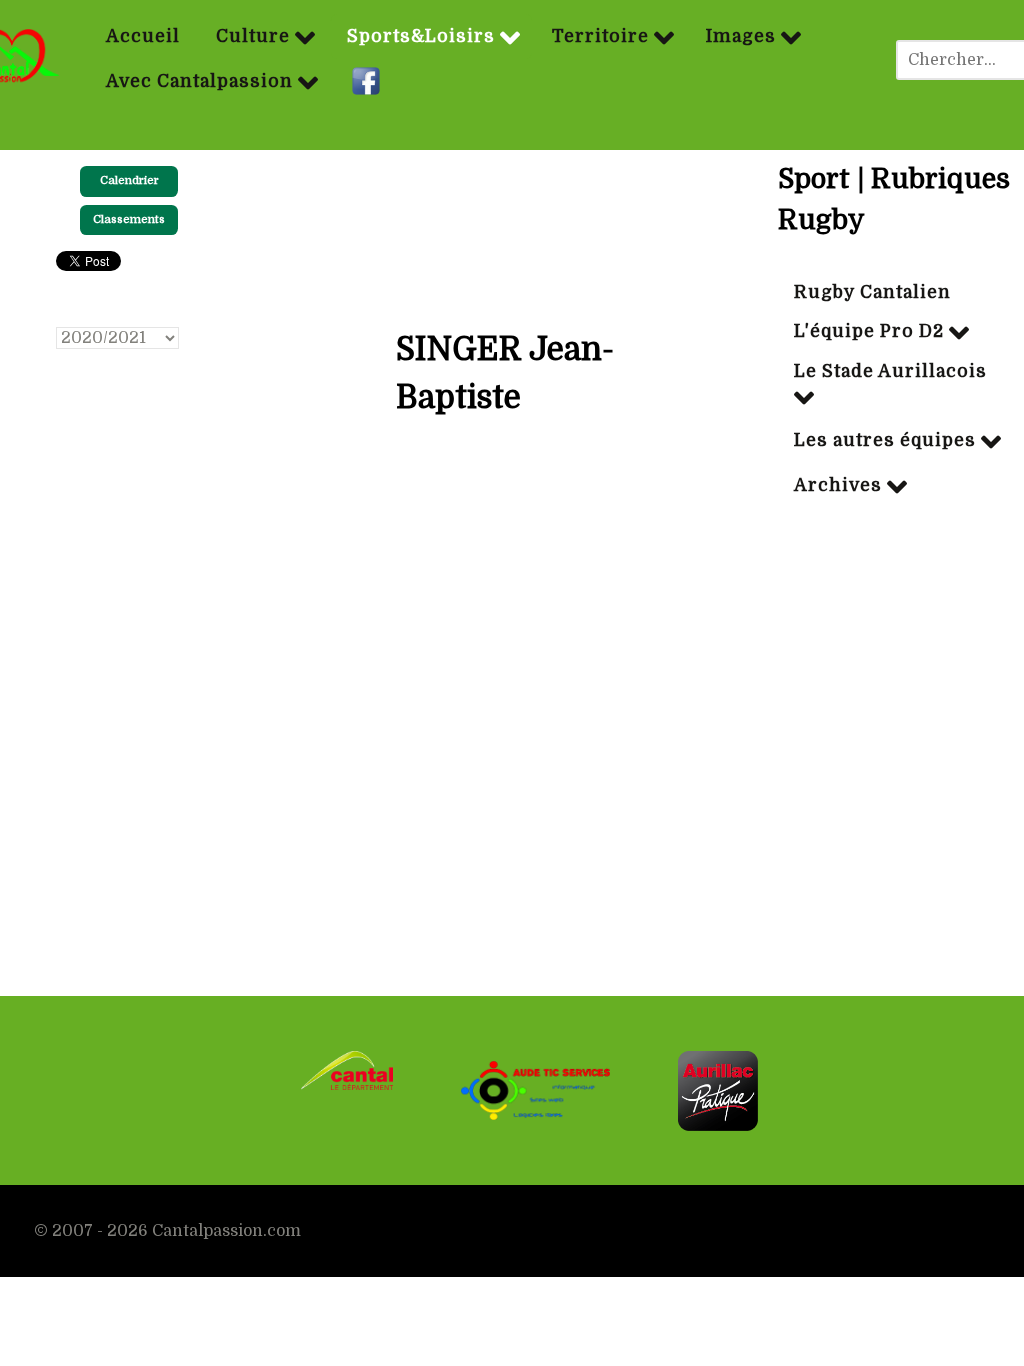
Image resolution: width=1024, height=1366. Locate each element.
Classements (129, 219)
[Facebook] (368, 82)
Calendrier (129, 180)
